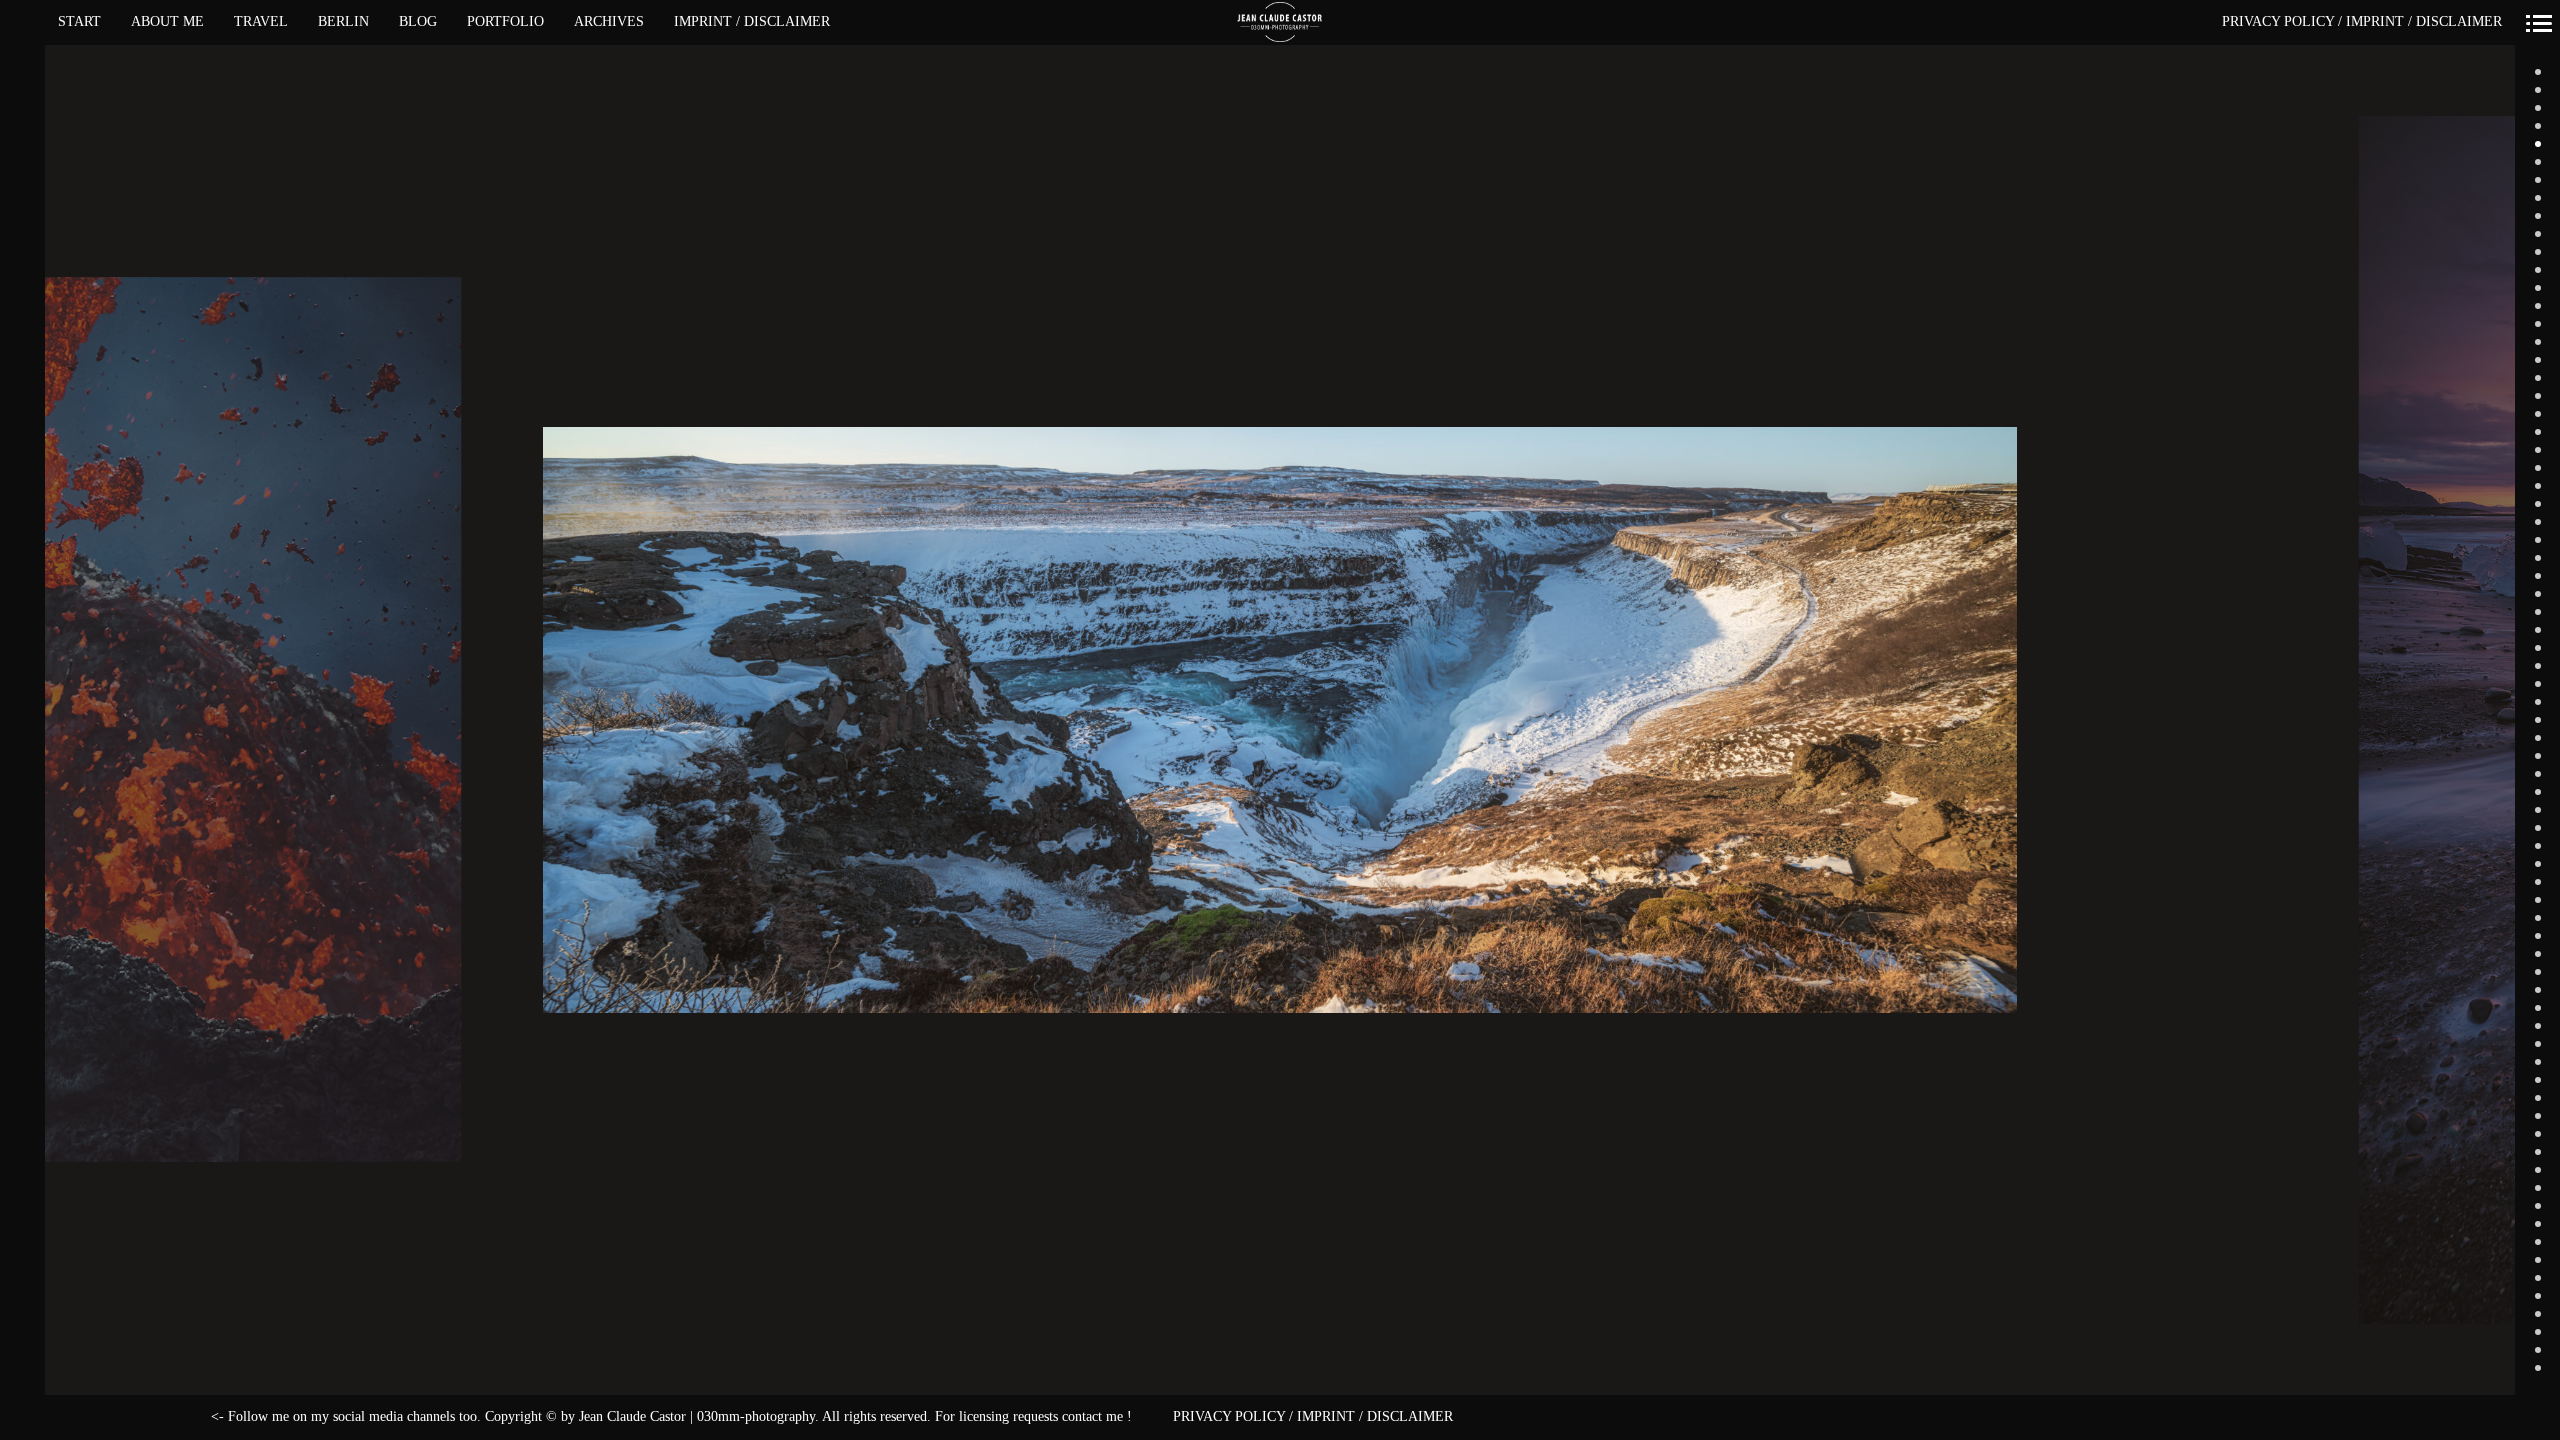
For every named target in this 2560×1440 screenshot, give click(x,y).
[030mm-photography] (1280, 23)
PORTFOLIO (505, 21)
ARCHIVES (609, 21)
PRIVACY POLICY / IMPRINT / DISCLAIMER (2362, 21)
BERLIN (343, 21)
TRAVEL (261, 21)
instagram (154, 1417)
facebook (66, 1417)
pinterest (176, 1417)
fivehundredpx (132, 1417)
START (79, 21)
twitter (198, 1417)
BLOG (418, 21)
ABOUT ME (167, 21)
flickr (110, 1417)
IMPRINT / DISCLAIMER (752, 21)
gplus (88, 1417)
